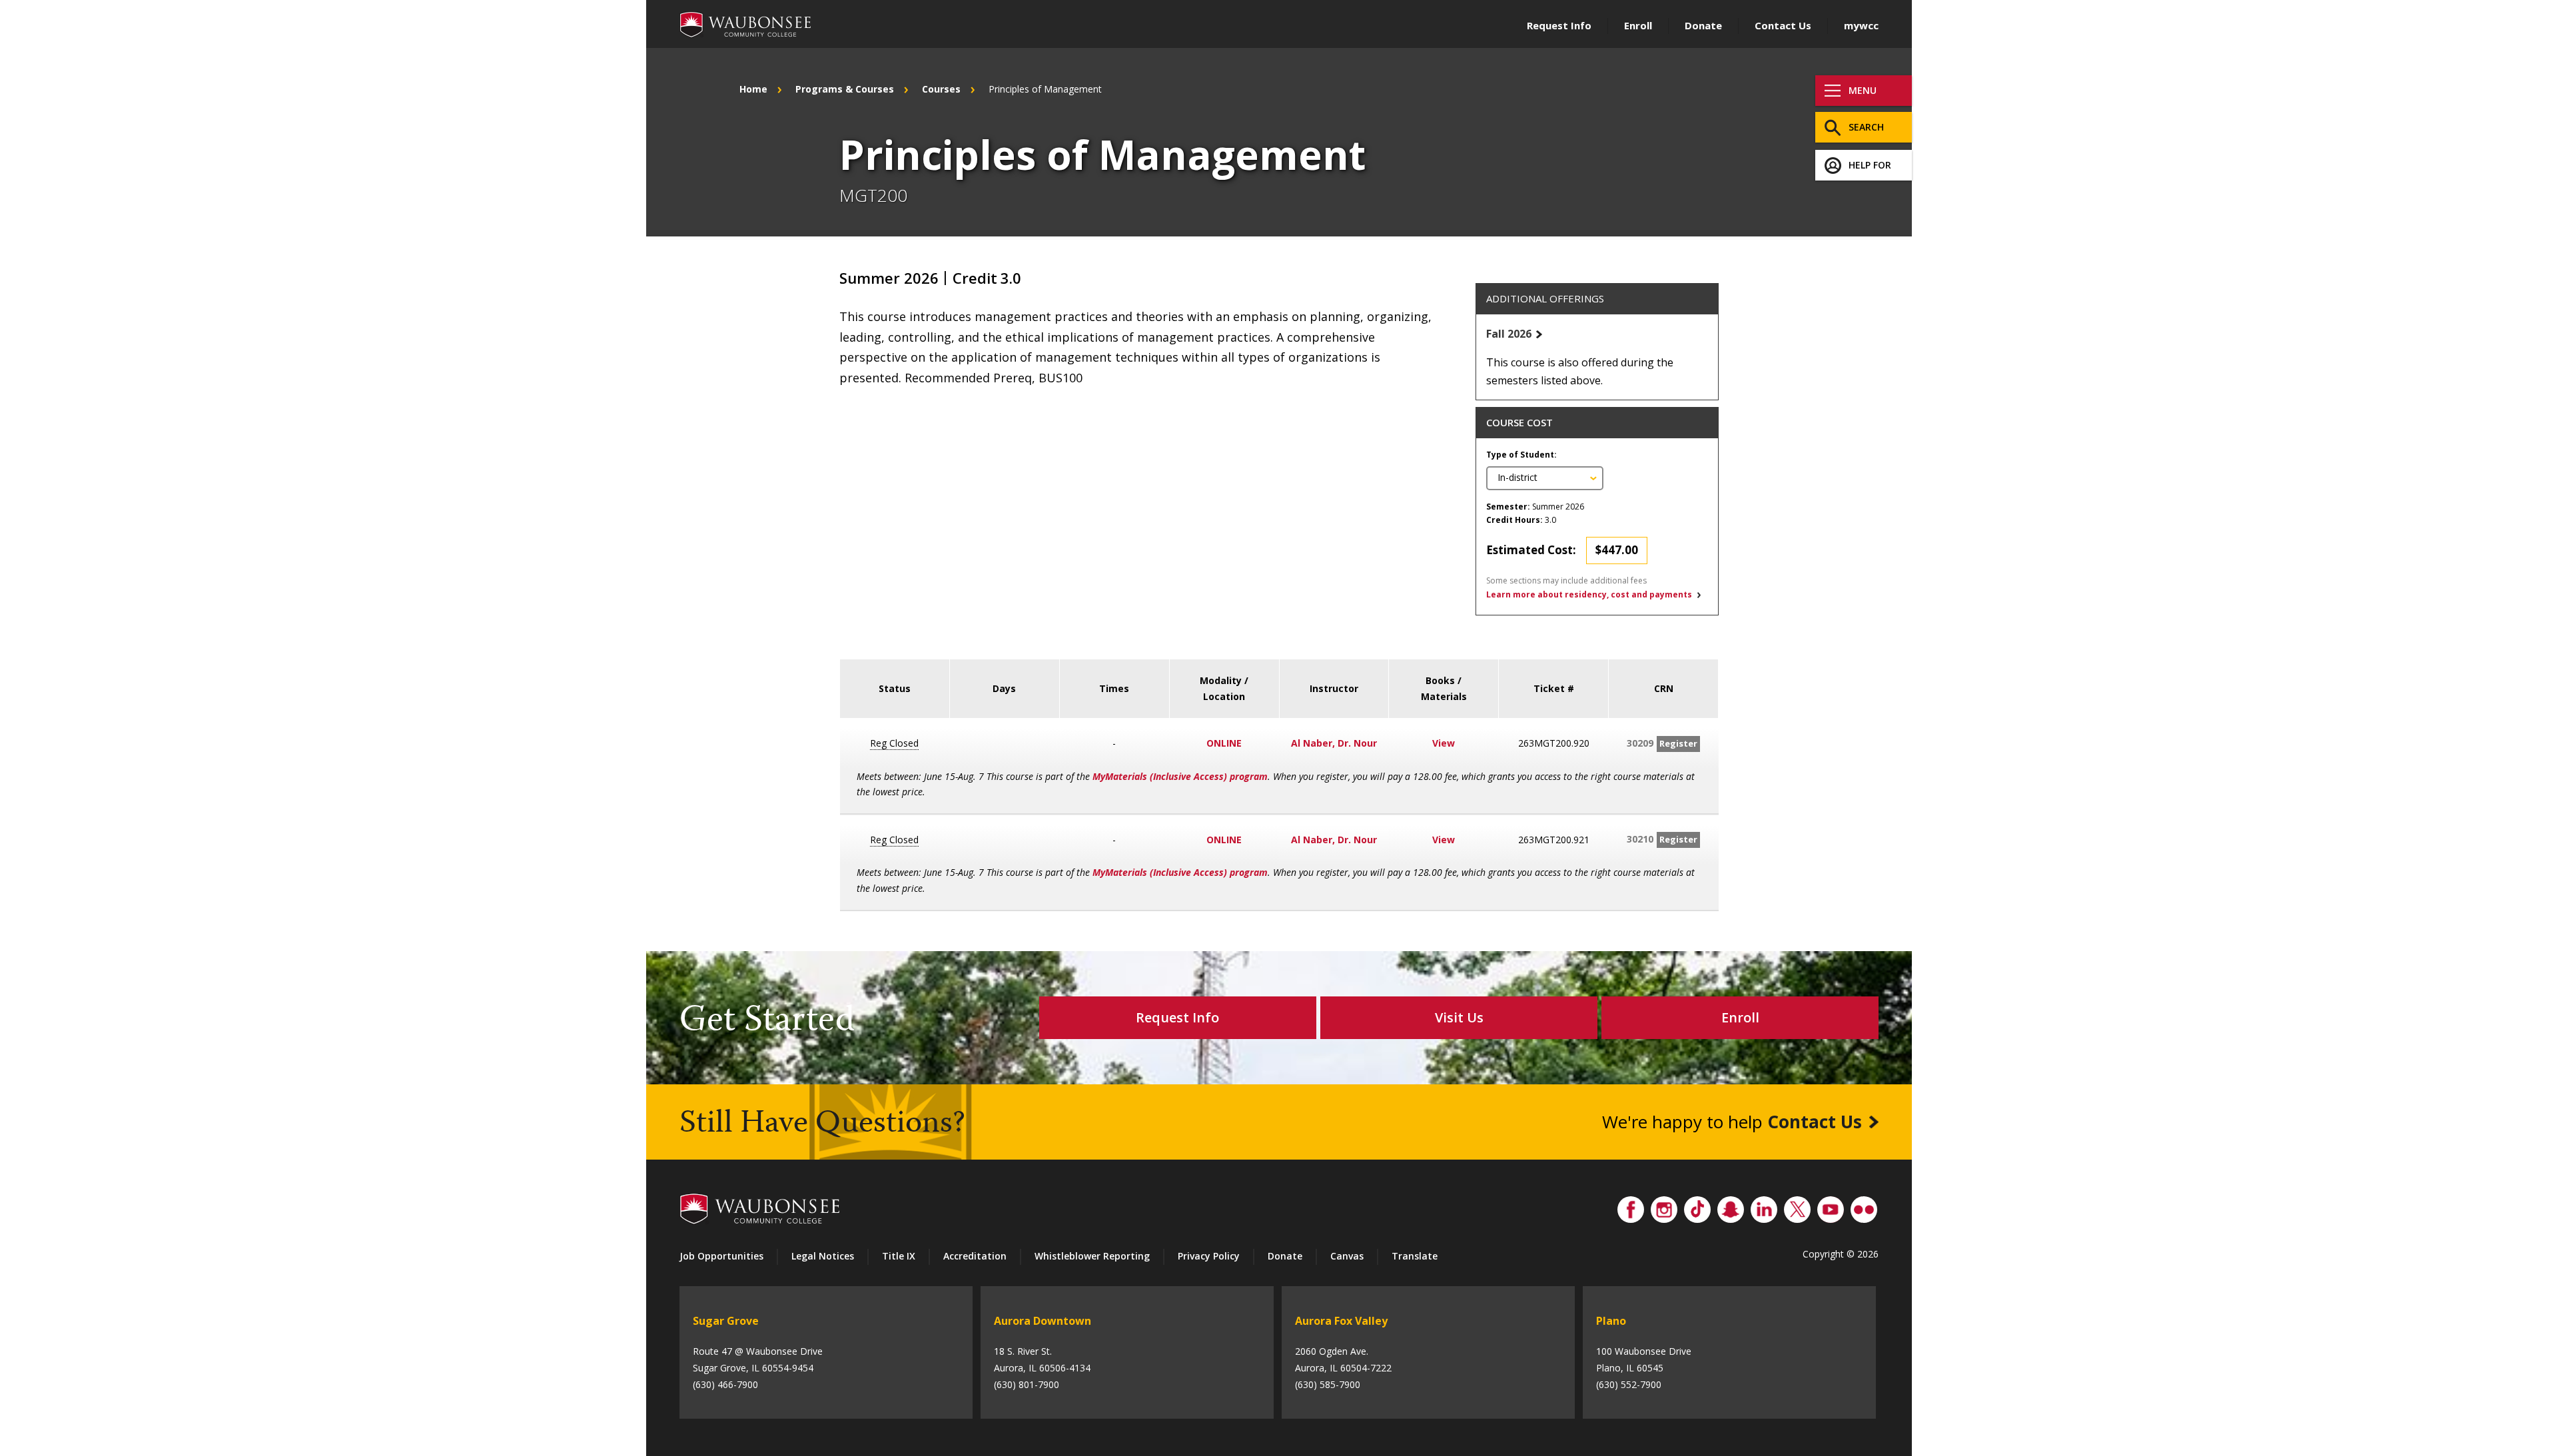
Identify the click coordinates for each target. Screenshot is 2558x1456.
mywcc (1861, 25)
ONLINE (1224, 743)
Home (753, 89)
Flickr (1864, 1206)
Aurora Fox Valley (1341, 1321)
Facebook (1631, 1206)
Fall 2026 (1509, 334)
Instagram (1664, 1206)
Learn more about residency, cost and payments (1589, 594)
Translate (1415, 1256)
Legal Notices (823, 1256)
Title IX (899, 1256)
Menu (1863, 90)
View (1444, 743)
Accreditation (975, 1256)
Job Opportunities (721, 1256)
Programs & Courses (845, 89)
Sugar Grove (726, 1321)
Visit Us (1459, 1017)
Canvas (1347, 1256)
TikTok (1697, 1206)
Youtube (1831, 1206)
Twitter (1797, 1206)
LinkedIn (1764, 1206)
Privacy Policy (1209, 1256)
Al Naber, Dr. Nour (1334, 743)
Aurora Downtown (1043, 1321)
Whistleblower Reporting (1092, 1256)
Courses (941, 89)
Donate (1703, 25)
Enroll (1638, 25)
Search (1866, 127)
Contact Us (1783, 25)
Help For (1870, 165)
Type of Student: (1521, 455)
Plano (1611, 1321)
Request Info (1559, 25)
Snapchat (1731, 1206)
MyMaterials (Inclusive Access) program (1180, 776)
